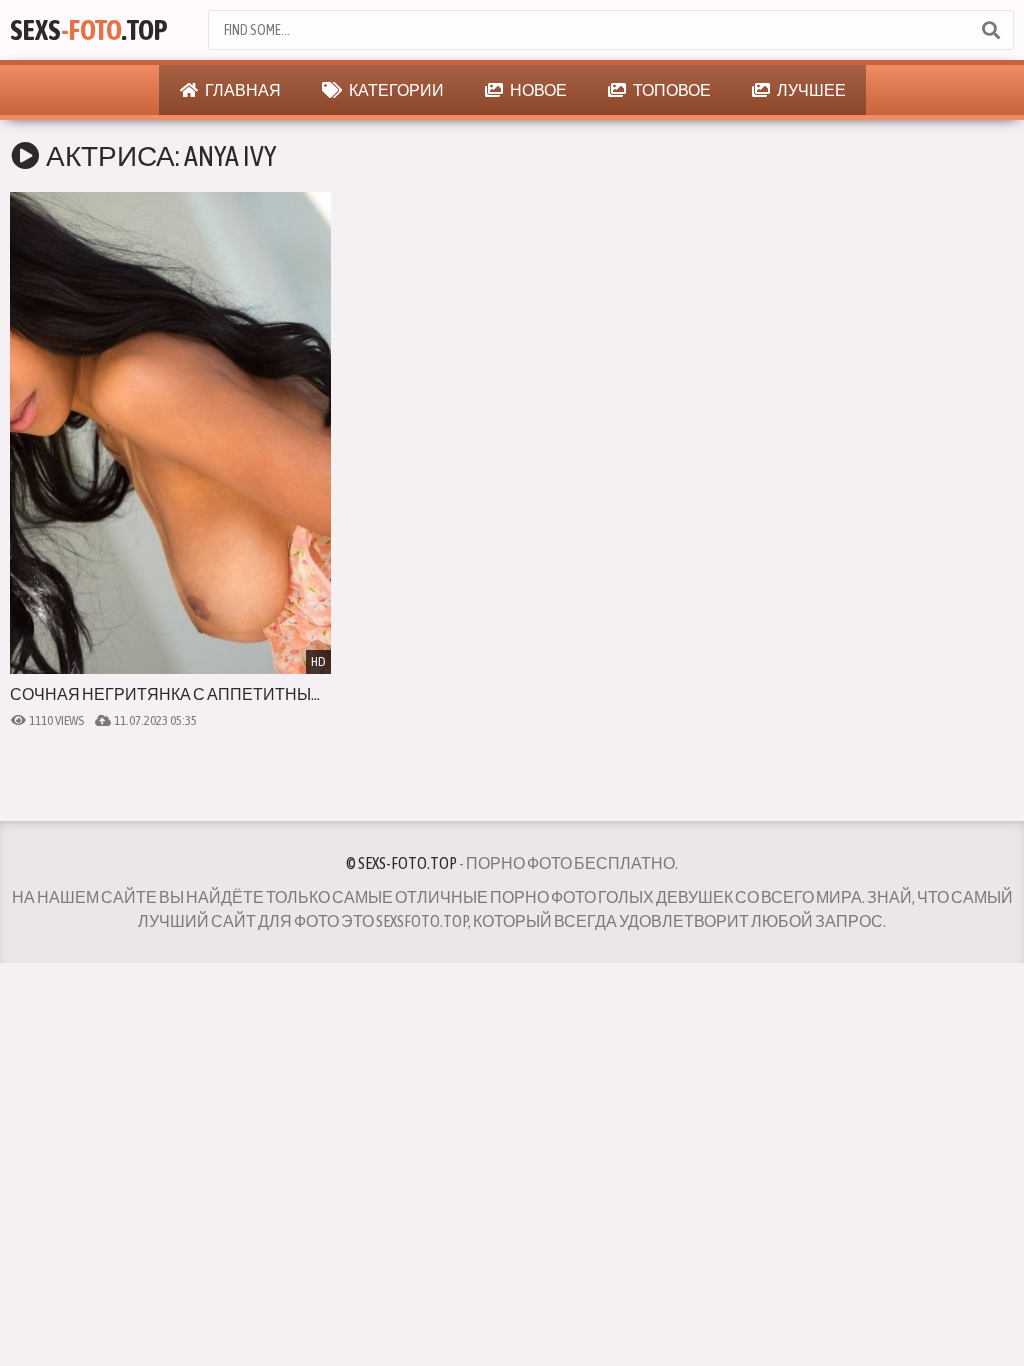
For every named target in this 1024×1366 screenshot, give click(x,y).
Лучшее (810, 90)
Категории (395, 90)
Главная (242, 90)
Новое (537, 90)
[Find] (990, 30)
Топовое (671, 90)
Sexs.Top (89, 30)
